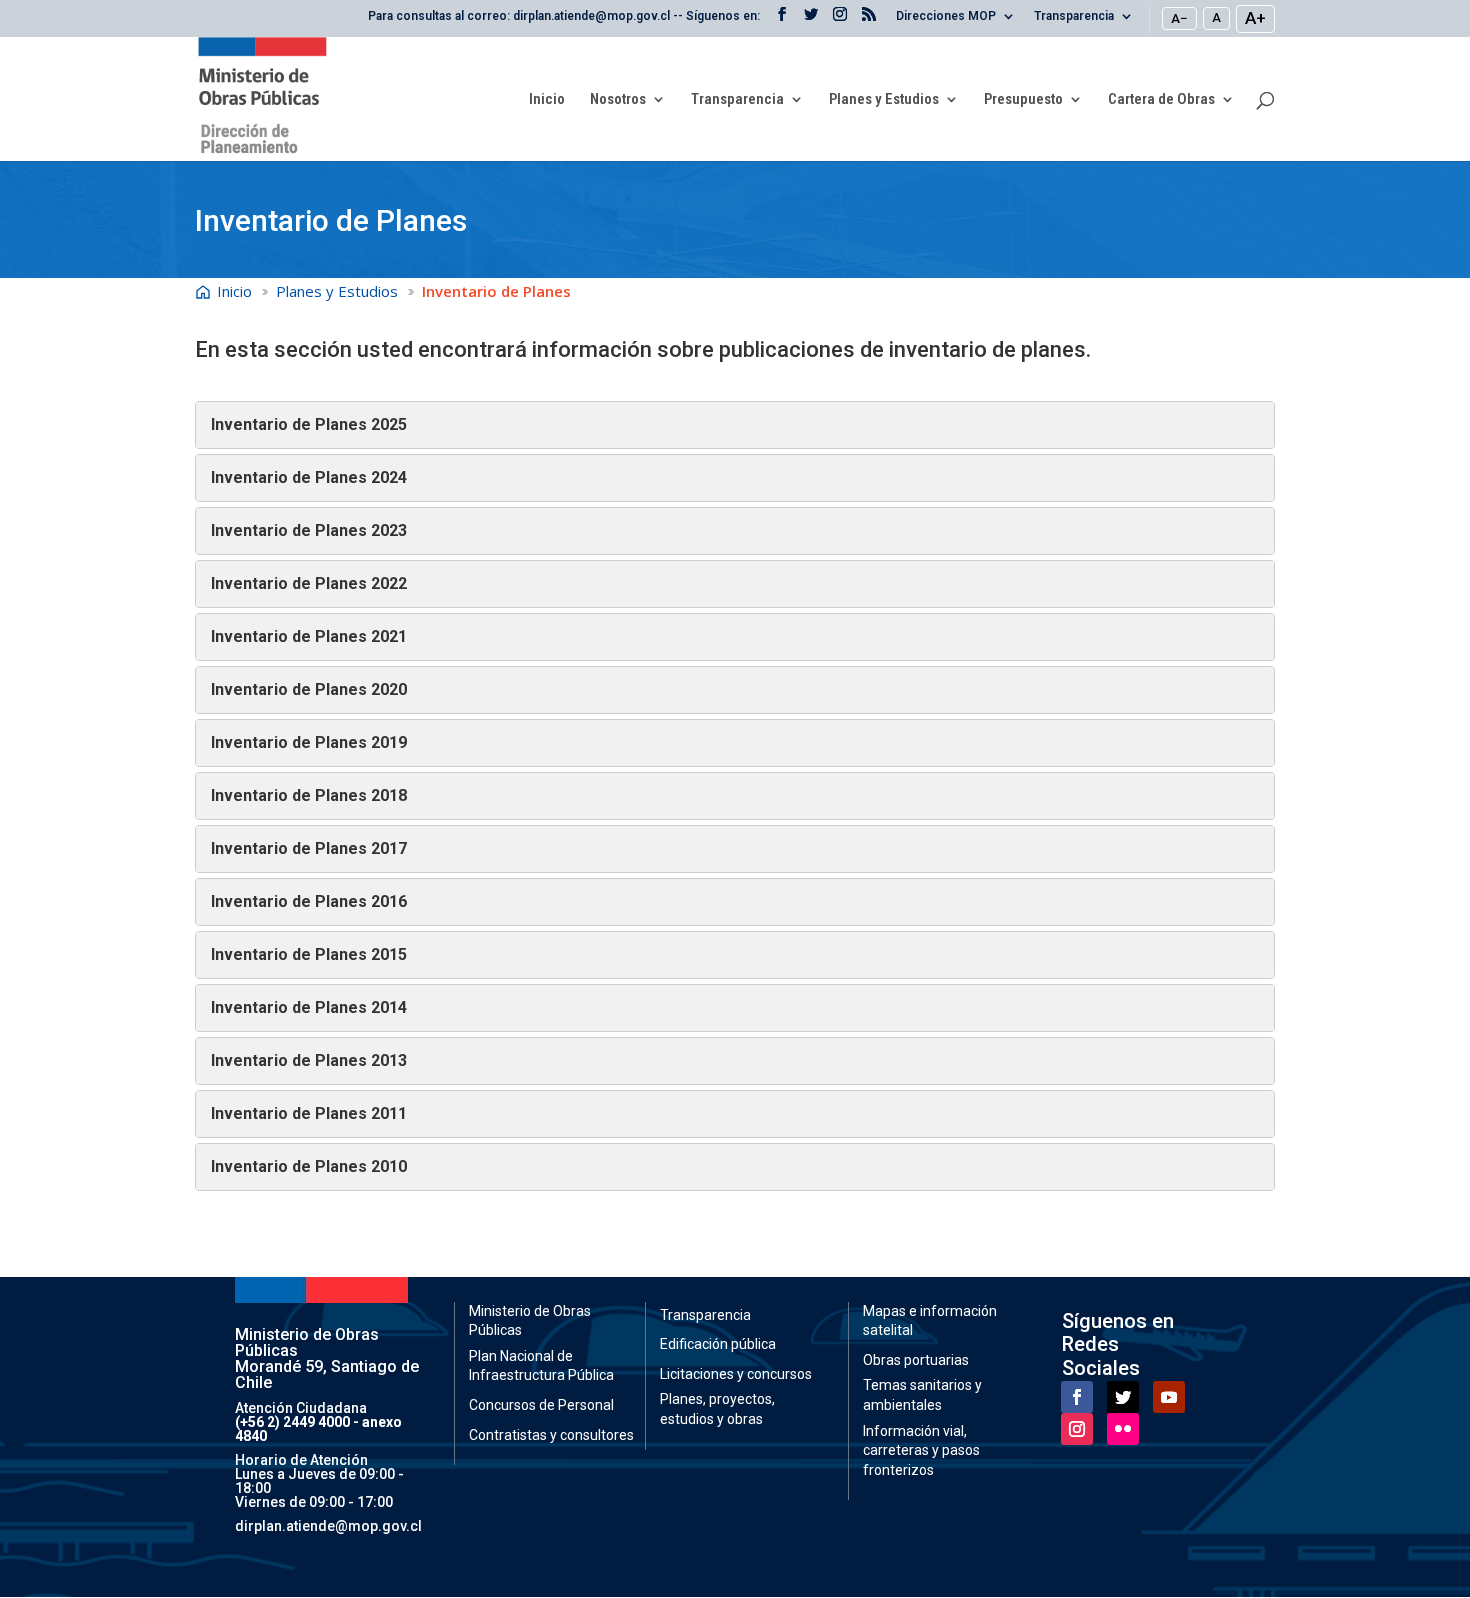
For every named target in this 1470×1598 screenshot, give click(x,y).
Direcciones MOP (946, 16)
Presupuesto (1023, 100)
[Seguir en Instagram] (1077, 1429)
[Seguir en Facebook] (1077, 1397)
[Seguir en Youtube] (1169, 1397)
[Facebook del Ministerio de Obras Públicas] (782, 20)
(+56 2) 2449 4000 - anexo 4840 (318, 1429)
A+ (1255, 18)
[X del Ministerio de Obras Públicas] (811, 20)
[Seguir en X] (1123, 1397)
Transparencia (1074, 16)
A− (1179, 18)
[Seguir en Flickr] (1123, 1429)
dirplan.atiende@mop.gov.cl (328, 1526)
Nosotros (618, 100)
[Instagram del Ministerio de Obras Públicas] (840, 20)
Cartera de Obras (1161, 100)
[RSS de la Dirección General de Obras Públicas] (869, 20)
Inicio (547, 100)
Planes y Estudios (884, 100)
